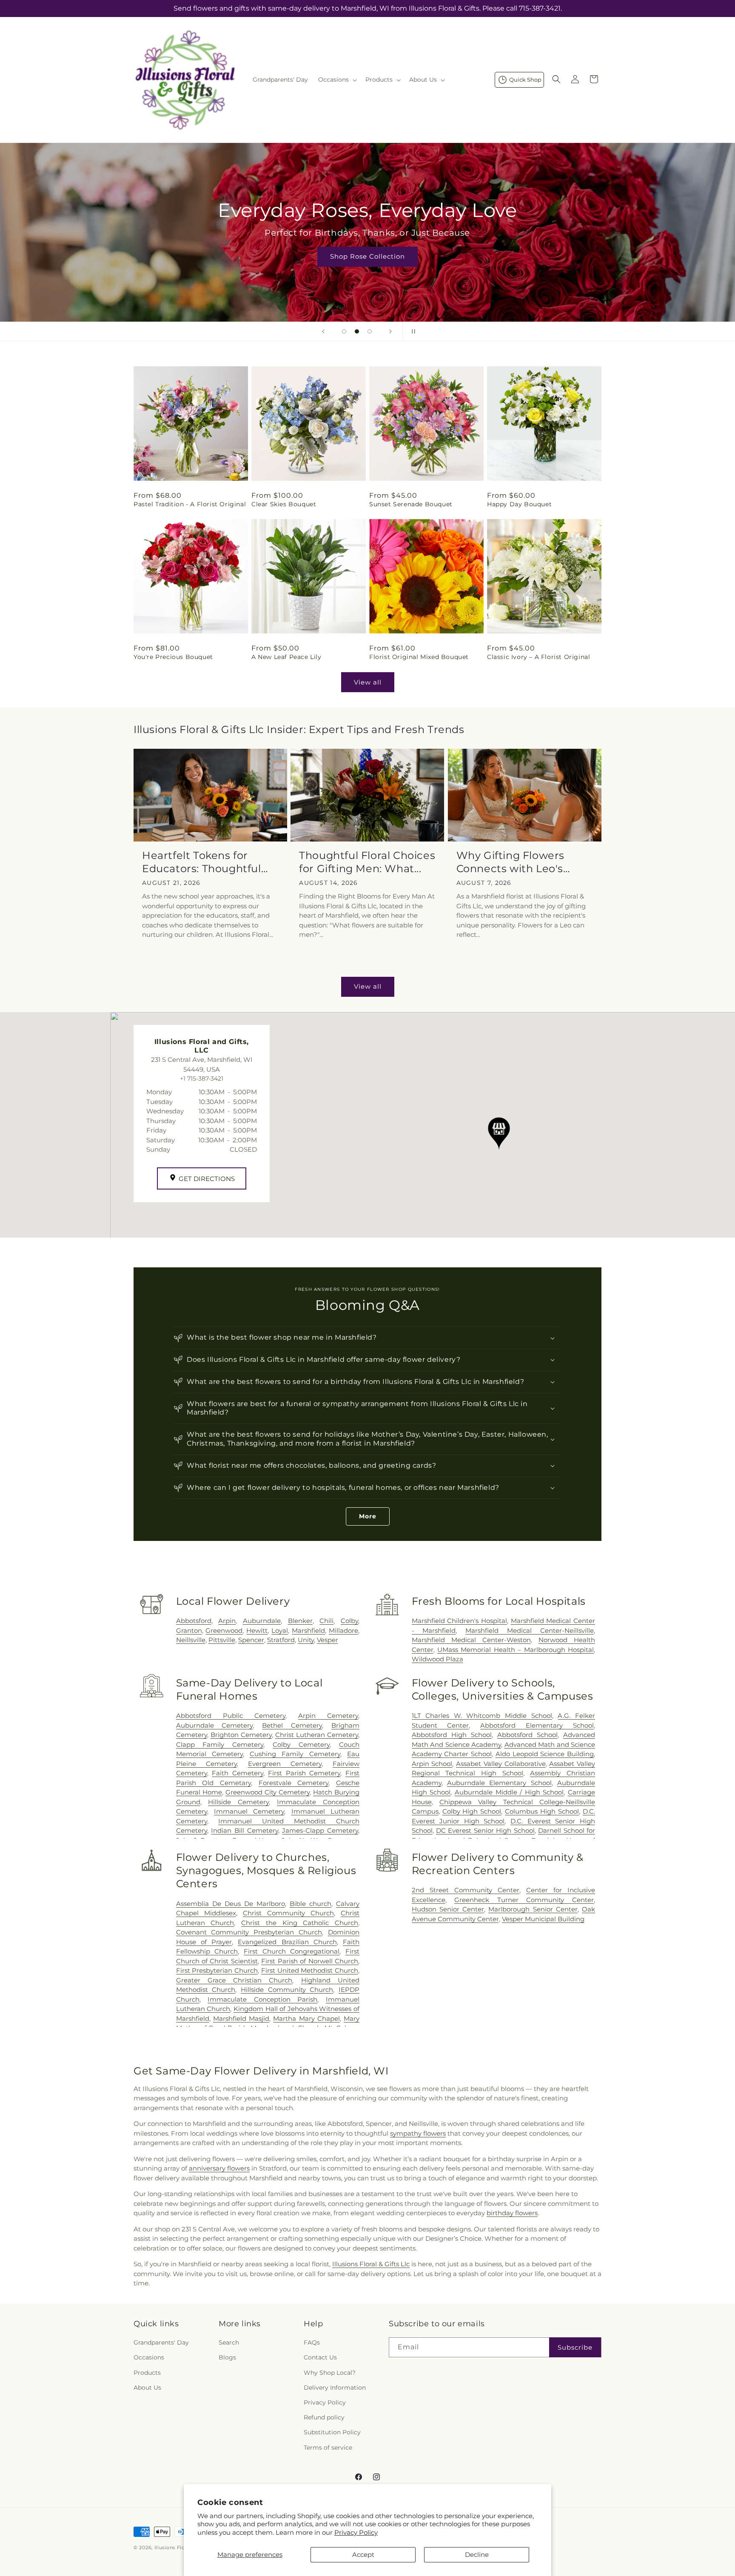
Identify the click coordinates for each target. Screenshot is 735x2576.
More (368, 1516)
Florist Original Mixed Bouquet (419, 657)
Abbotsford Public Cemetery (231, 1716)
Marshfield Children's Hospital (459, 1621)
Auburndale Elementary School (499, 1783)
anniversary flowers (219, 2168)
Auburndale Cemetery (215, 1725)
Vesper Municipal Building (543, 1919)
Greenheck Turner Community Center (524, 1900)
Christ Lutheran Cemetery (317, 1735)
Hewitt (257, 1630)
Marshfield (308, 1630)
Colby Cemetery (301, 1744)
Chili (326, 1621)
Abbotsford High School (452, 1735)
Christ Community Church (288, 1913)
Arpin (227, 1621)
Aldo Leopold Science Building (545, 1754)
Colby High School (472, 1811)
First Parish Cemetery (304, 1773)
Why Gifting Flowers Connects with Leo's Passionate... (510, 862)
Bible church (311, 1904)
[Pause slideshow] (412, 331)
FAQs (312, 2343)
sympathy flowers (418, 2133)
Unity (306, 1640)
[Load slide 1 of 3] (344, 331)
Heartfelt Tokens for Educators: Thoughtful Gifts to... (202, 862)
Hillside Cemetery (238, 1802)
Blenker (300, 1621)
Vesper (328, 1640)
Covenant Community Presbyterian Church (249, 1932)
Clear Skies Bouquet (284, 504)
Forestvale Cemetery (294, 1783)
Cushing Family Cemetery (295, 1754)
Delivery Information (335, 2388)
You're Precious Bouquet (173, 657)
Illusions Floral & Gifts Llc (371, 2264)
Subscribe (575, 2347)
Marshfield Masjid (241, 2018)
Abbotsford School (527, 1735)
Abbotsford (194, 1621)
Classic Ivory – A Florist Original (538, 657)
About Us (147, 2388)
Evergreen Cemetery (285, 1764)
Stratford (281, 1640)
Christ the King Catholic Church (300, 1923)
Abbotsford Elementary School (537, 1725)
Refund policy (324, 2418)
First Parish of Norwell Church (310, 1961)
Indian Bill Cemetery (244, 1830)
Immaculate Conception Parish (262, 1999)
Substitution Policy (332, 2433)
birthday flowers (512, 2213)
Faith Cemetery (238, 1773)
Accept (363, 2555)
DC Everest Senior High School (485, 1830)
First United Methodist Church (310, 1970)
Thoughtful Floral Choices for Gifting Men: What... (367, 862)
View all (368, 682)
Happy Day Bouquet (519, 504)
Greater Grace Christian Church (234, 1980)
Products (147, 2373)
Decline (477, 2555)
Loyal (280, 1630)
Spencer (251, 1640)
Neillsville (191, 1640)
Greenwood (224, 1630)
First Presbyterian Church (217, 1970)
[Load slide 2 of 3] (357, 331)
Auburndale (262, 1621)
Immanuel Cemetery (249, 1811)
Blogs (227, 2358)
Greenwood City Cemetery (268, 1792)
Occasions (149, 2358)
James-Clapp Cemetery (320, 1830)
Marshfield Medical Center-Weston (471, 1640)
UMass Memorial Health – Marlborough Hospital (516, 1650)
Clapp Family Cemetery (220, 1744)
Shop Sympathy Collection (367, 269)
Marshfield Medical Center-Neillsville (530, 1630)
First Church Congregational (292, 1951)
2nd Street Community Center (466, 1890)
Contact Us (320, 2358)
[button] (337, 80)
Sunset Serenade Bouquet (411, 504)
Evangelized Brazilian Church (287, 1942)
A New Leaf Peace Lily (286, 657)
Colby (349, 1621)
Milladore (343, 1630)
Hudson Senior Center (448, 1909)
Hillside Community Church (287, 1990)
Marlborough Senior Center (533, 1909)
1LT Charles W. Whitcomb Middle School (482, 1716)
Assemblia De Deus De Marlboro (231, 1904)
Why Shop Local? (330, 2373)
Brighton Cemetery (241, 1735)
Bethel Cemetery (292, 1725)
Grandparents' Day (161, 2343)
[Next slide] (390, 331)
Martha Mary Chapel (306, 2018)
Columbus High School (542, 1811)
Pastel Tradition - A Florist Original (190, 504)
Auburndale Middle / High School (509, 1792)
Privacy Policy (356, 2532)
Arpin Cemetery (328, 1716)
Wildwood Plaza (437, 1659)
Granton (189, 1630)
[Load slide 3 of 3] (370, 331)
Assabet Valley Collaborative (501, 1764)
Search (229, 2343)
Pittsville (222, 1640)
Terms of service (328, 2448)
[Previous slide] (323, 331)
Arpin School (432, 1764)
